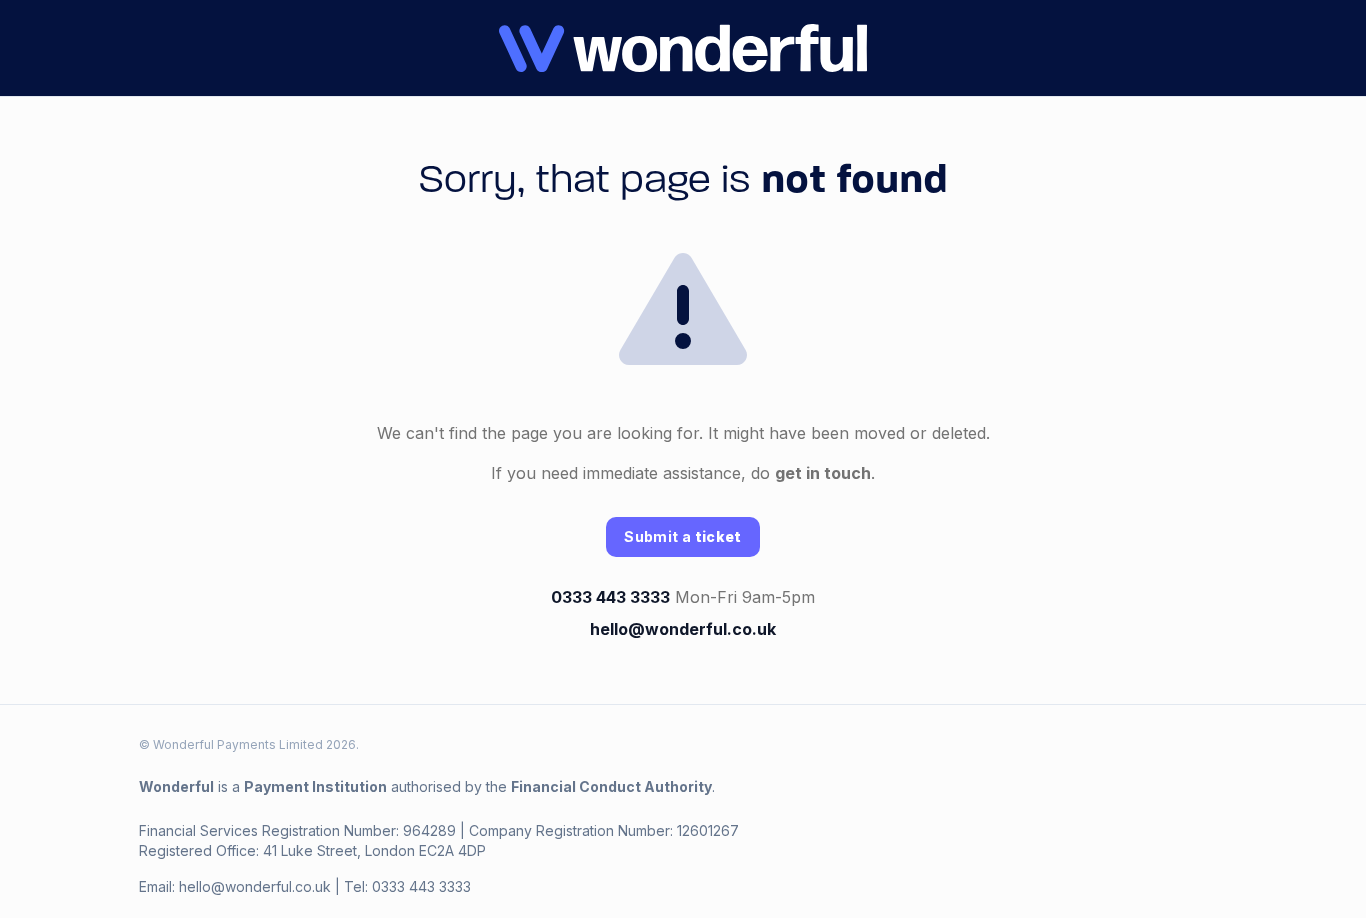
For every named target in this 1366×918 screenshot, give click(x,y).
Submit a (682, 536)
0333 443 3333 (610, 597)
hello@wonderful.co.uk (683, 629)
